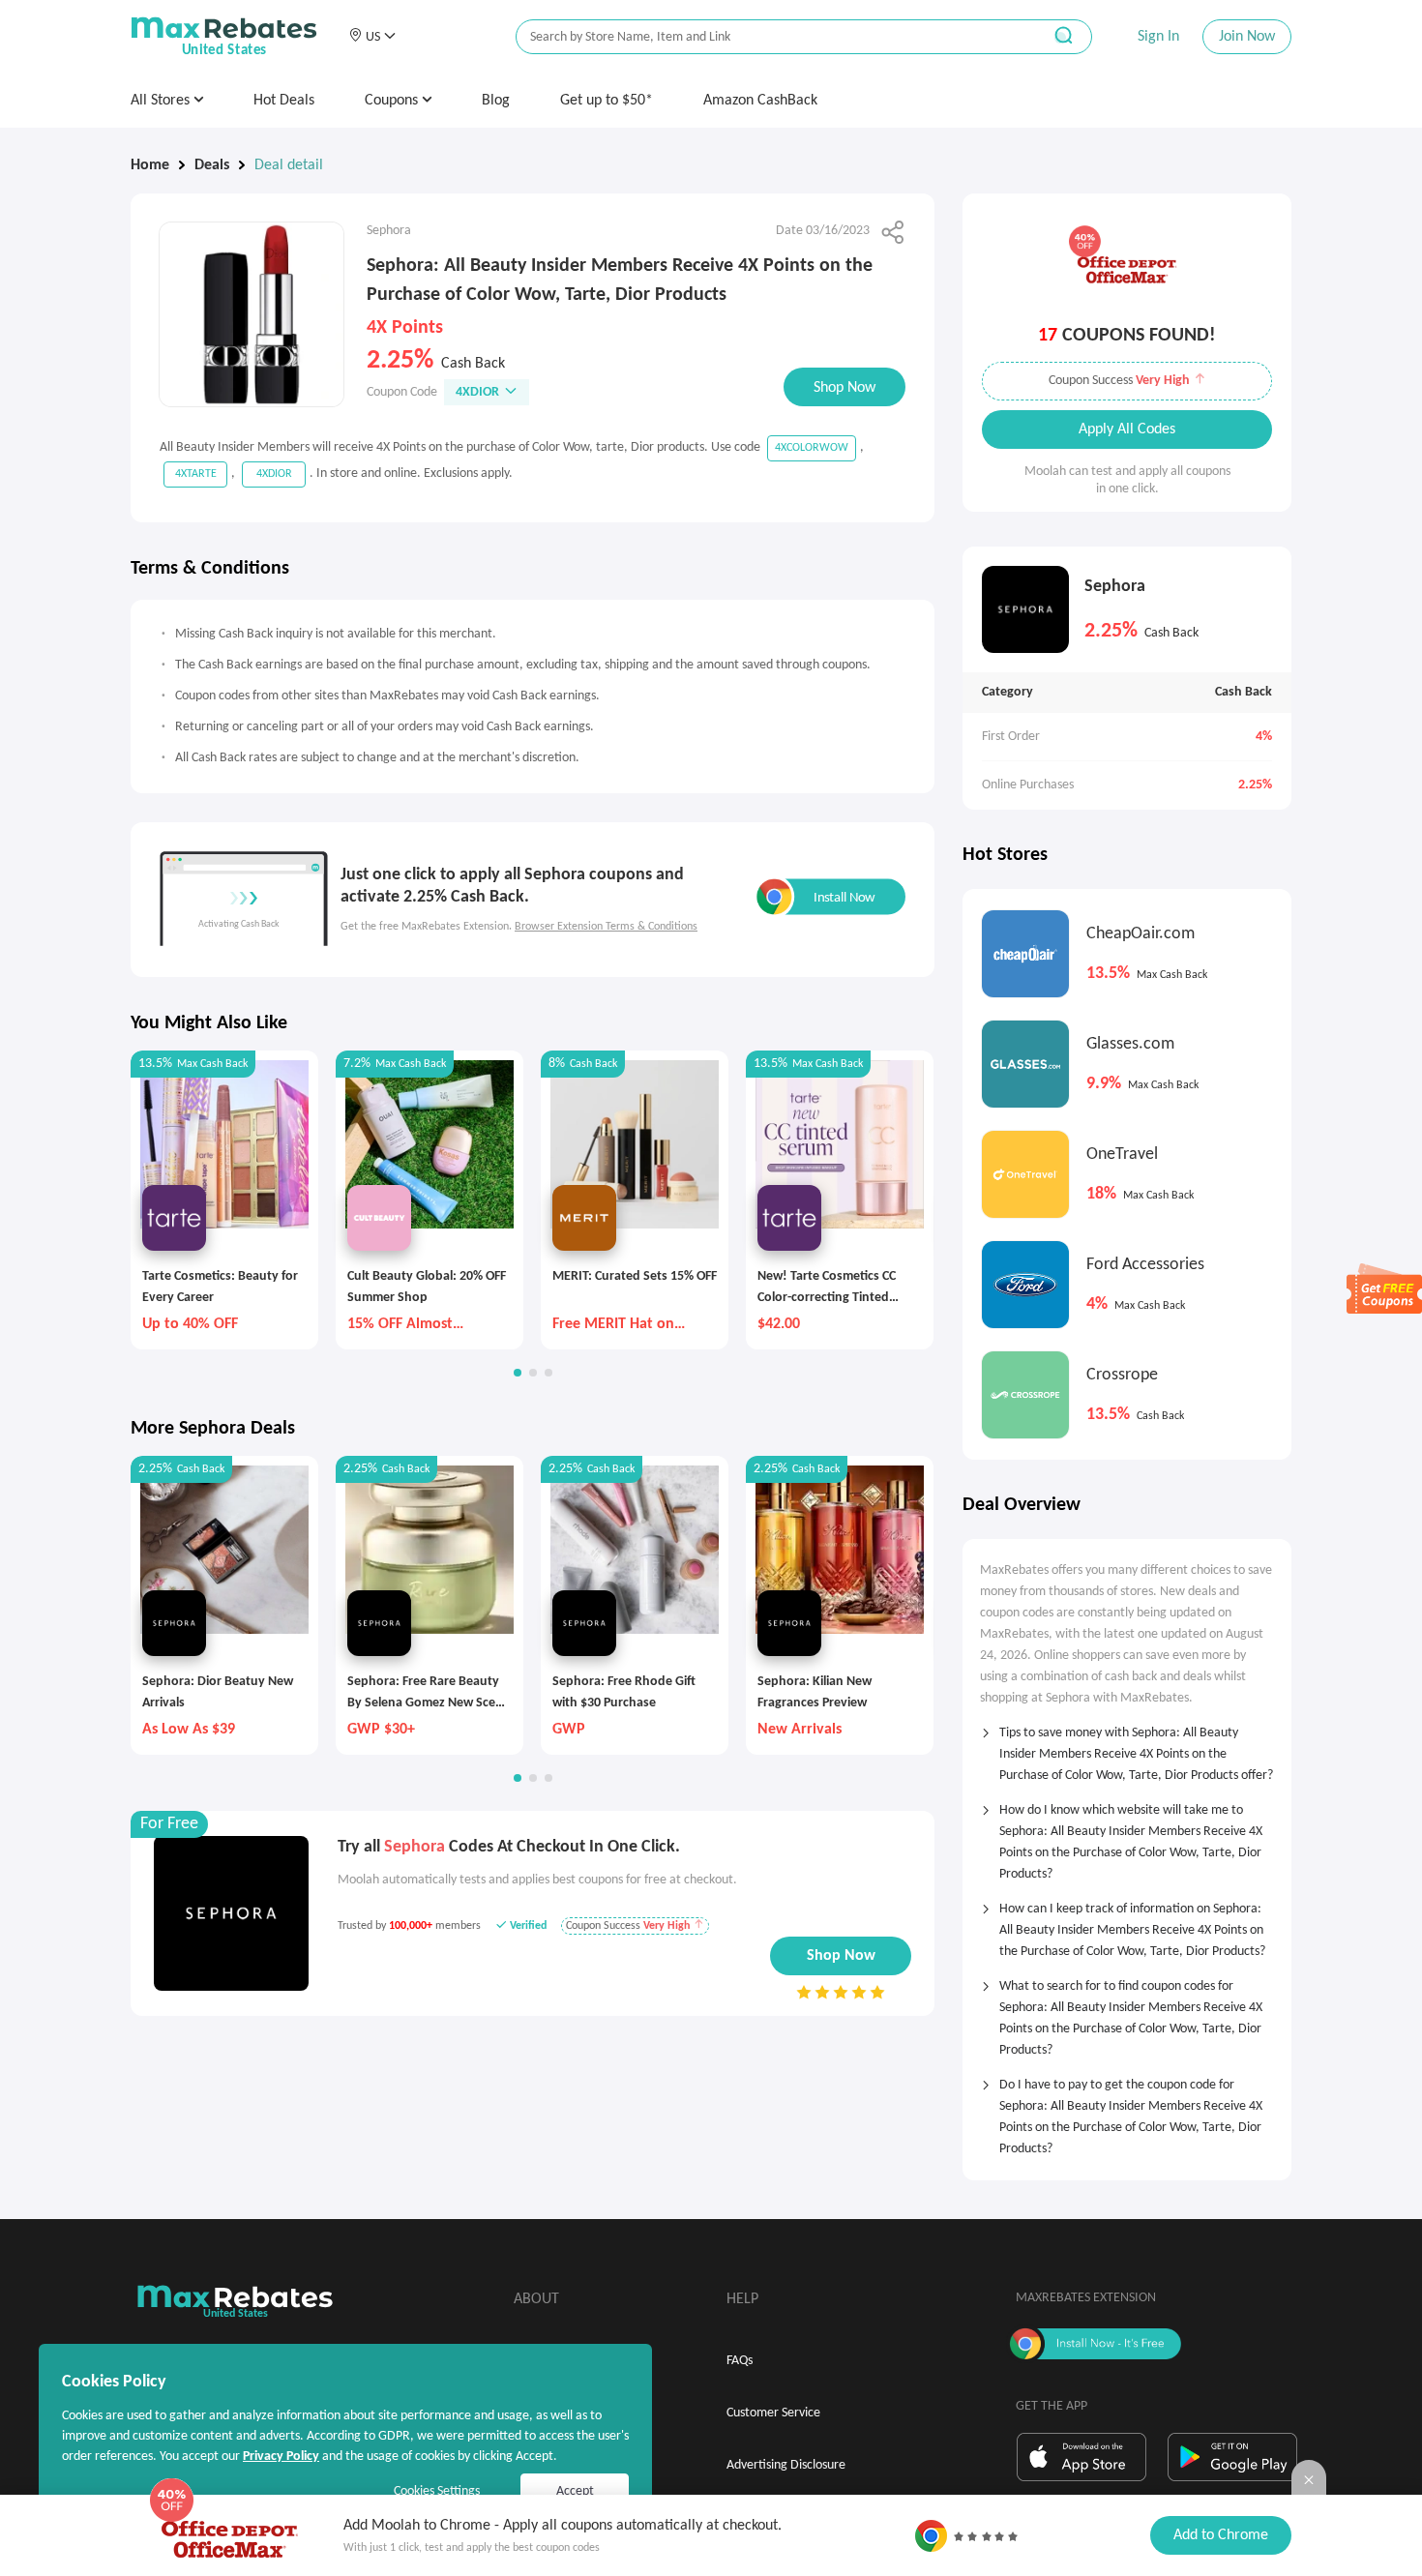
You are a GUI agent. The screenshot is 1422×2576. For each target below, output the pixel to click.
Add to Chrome (1221, 2535)
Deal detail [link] (289, 165)
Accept (575, 2491)
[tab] (1127, 1748)
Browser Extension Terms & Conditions (606, 927)
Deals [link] (212, 165)
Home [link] (150, 165)
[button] (372, 37)
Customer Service (773, 2413)
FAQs (740, 2361)
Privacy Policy (281, 2457)
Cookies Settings (437, 2491)
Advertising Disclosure (786, 2465)
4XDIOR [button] (477, 392)
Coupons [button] (393, 101)
